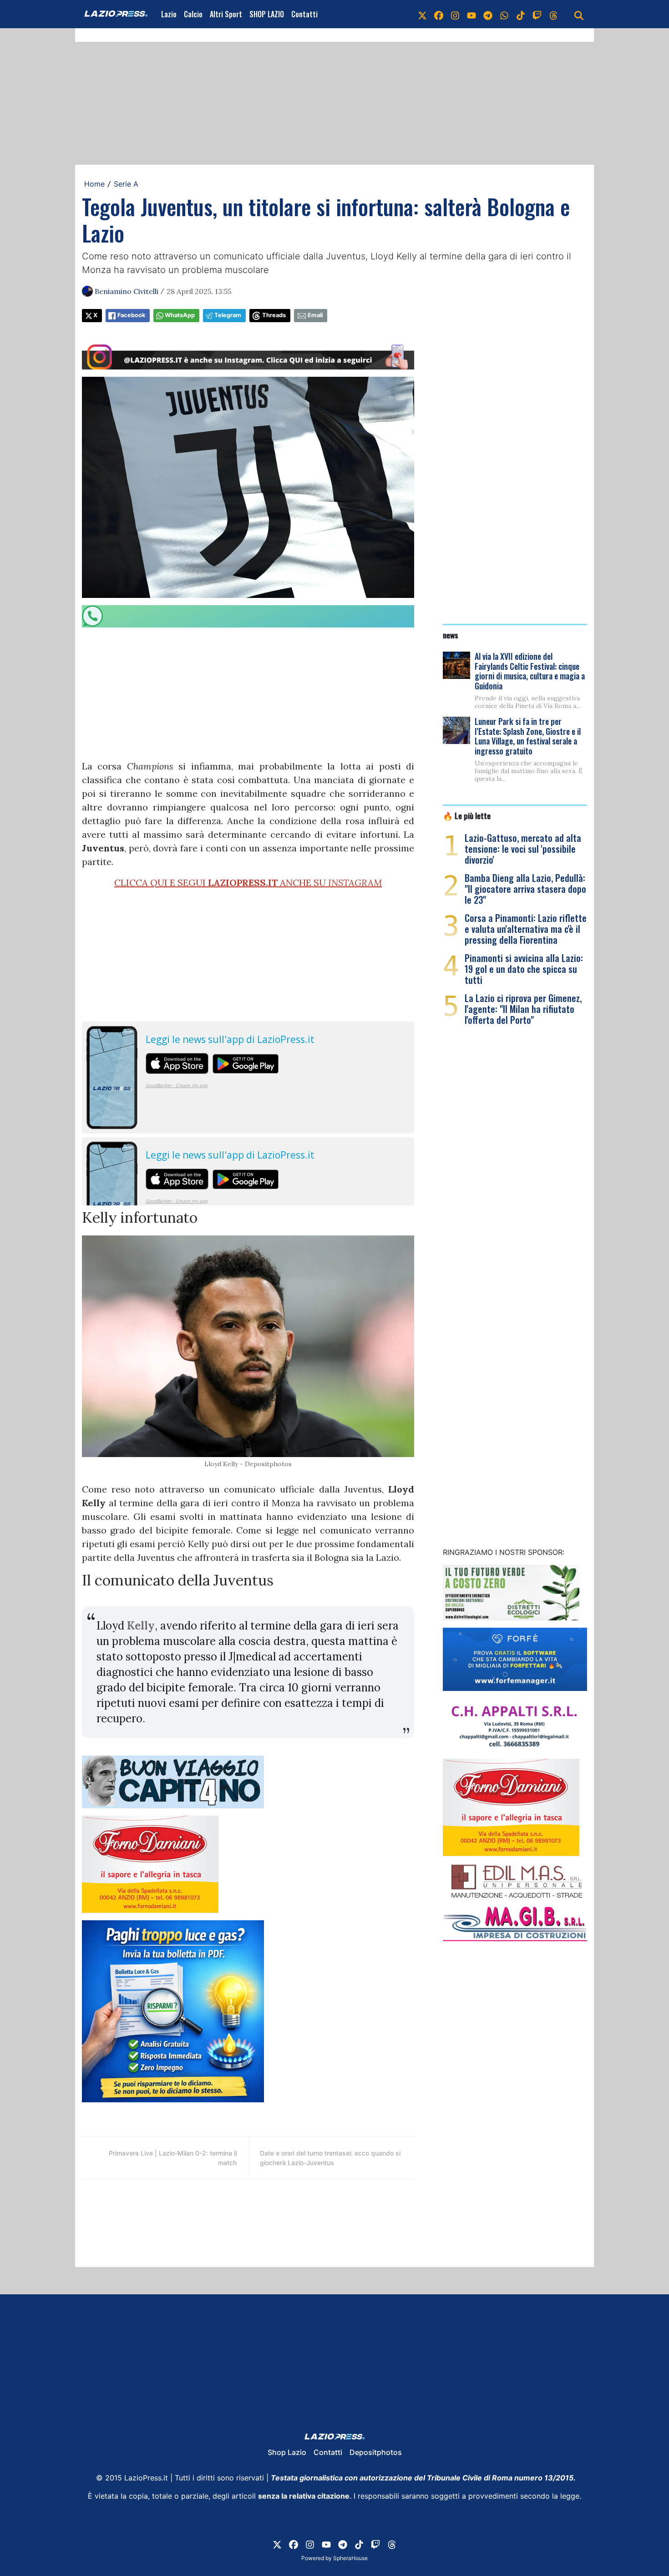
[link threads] (553, 14)
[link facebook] (439, 14)
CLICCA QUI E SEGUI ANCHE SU (248, 883)
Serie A (126, 184)
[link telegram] (488, 14)
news (451, 635)
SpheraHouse (350, 2558)
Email (315, 315)
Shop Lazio (287, 2452)
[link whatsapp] (504, 14)
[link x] (422, 14)
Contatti (304, 14)
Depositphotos (376, 2452)
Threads (274, 315)
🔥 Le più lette (467, 815)
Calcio (193, 14)
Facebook (131, 315)
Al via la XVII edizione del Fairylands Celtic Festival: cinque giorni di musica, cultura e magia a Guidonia (530, 671)
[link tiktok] (521, 14)
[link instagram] (455, 14)
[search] (579, 14)
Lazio (169, 14)
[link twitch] (537, 14)
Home (94, 184)
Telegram (228, 315)
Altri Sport (226, 14)
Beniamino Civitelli (127, 291)
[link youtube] (471, 14)
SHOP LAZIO (267, 14)
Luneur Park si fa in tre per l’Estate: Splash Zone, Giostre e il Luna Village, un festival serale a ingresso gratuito (528, 736)
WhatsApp (180, 315)
